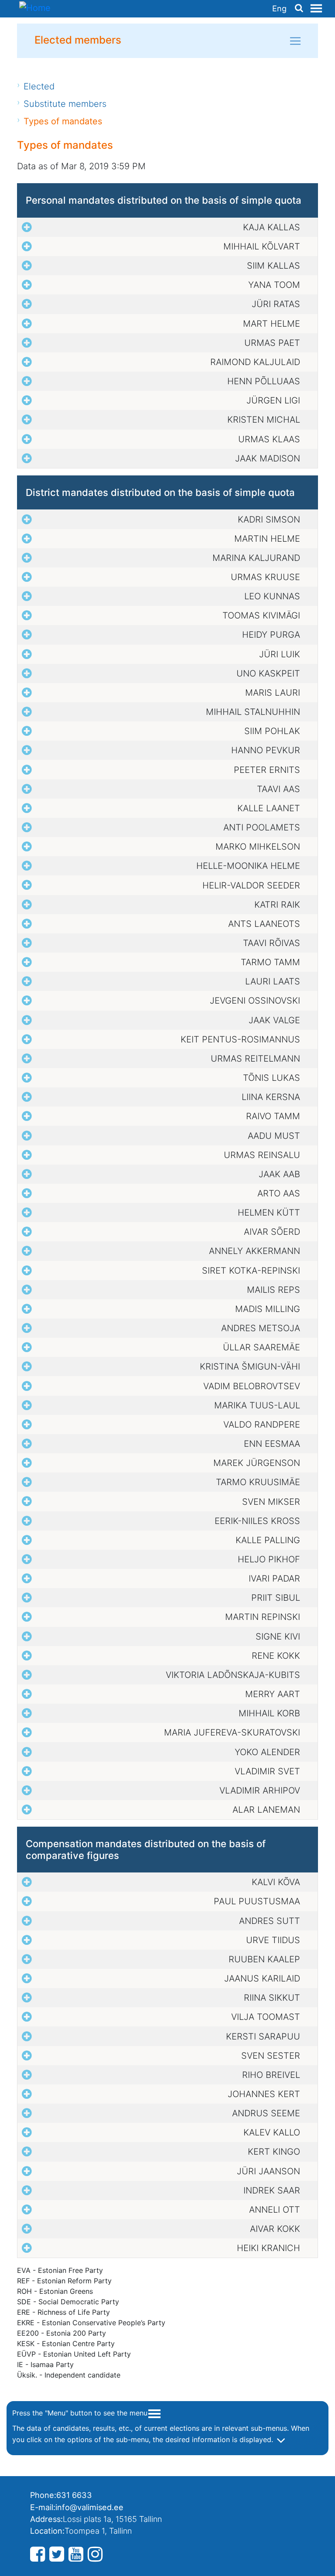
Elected (39, 86)
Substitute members (65, 104)
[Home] (35, 9)
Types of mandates (63, 121)
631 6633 (74, 2495)
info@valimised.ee (89, 2507)
